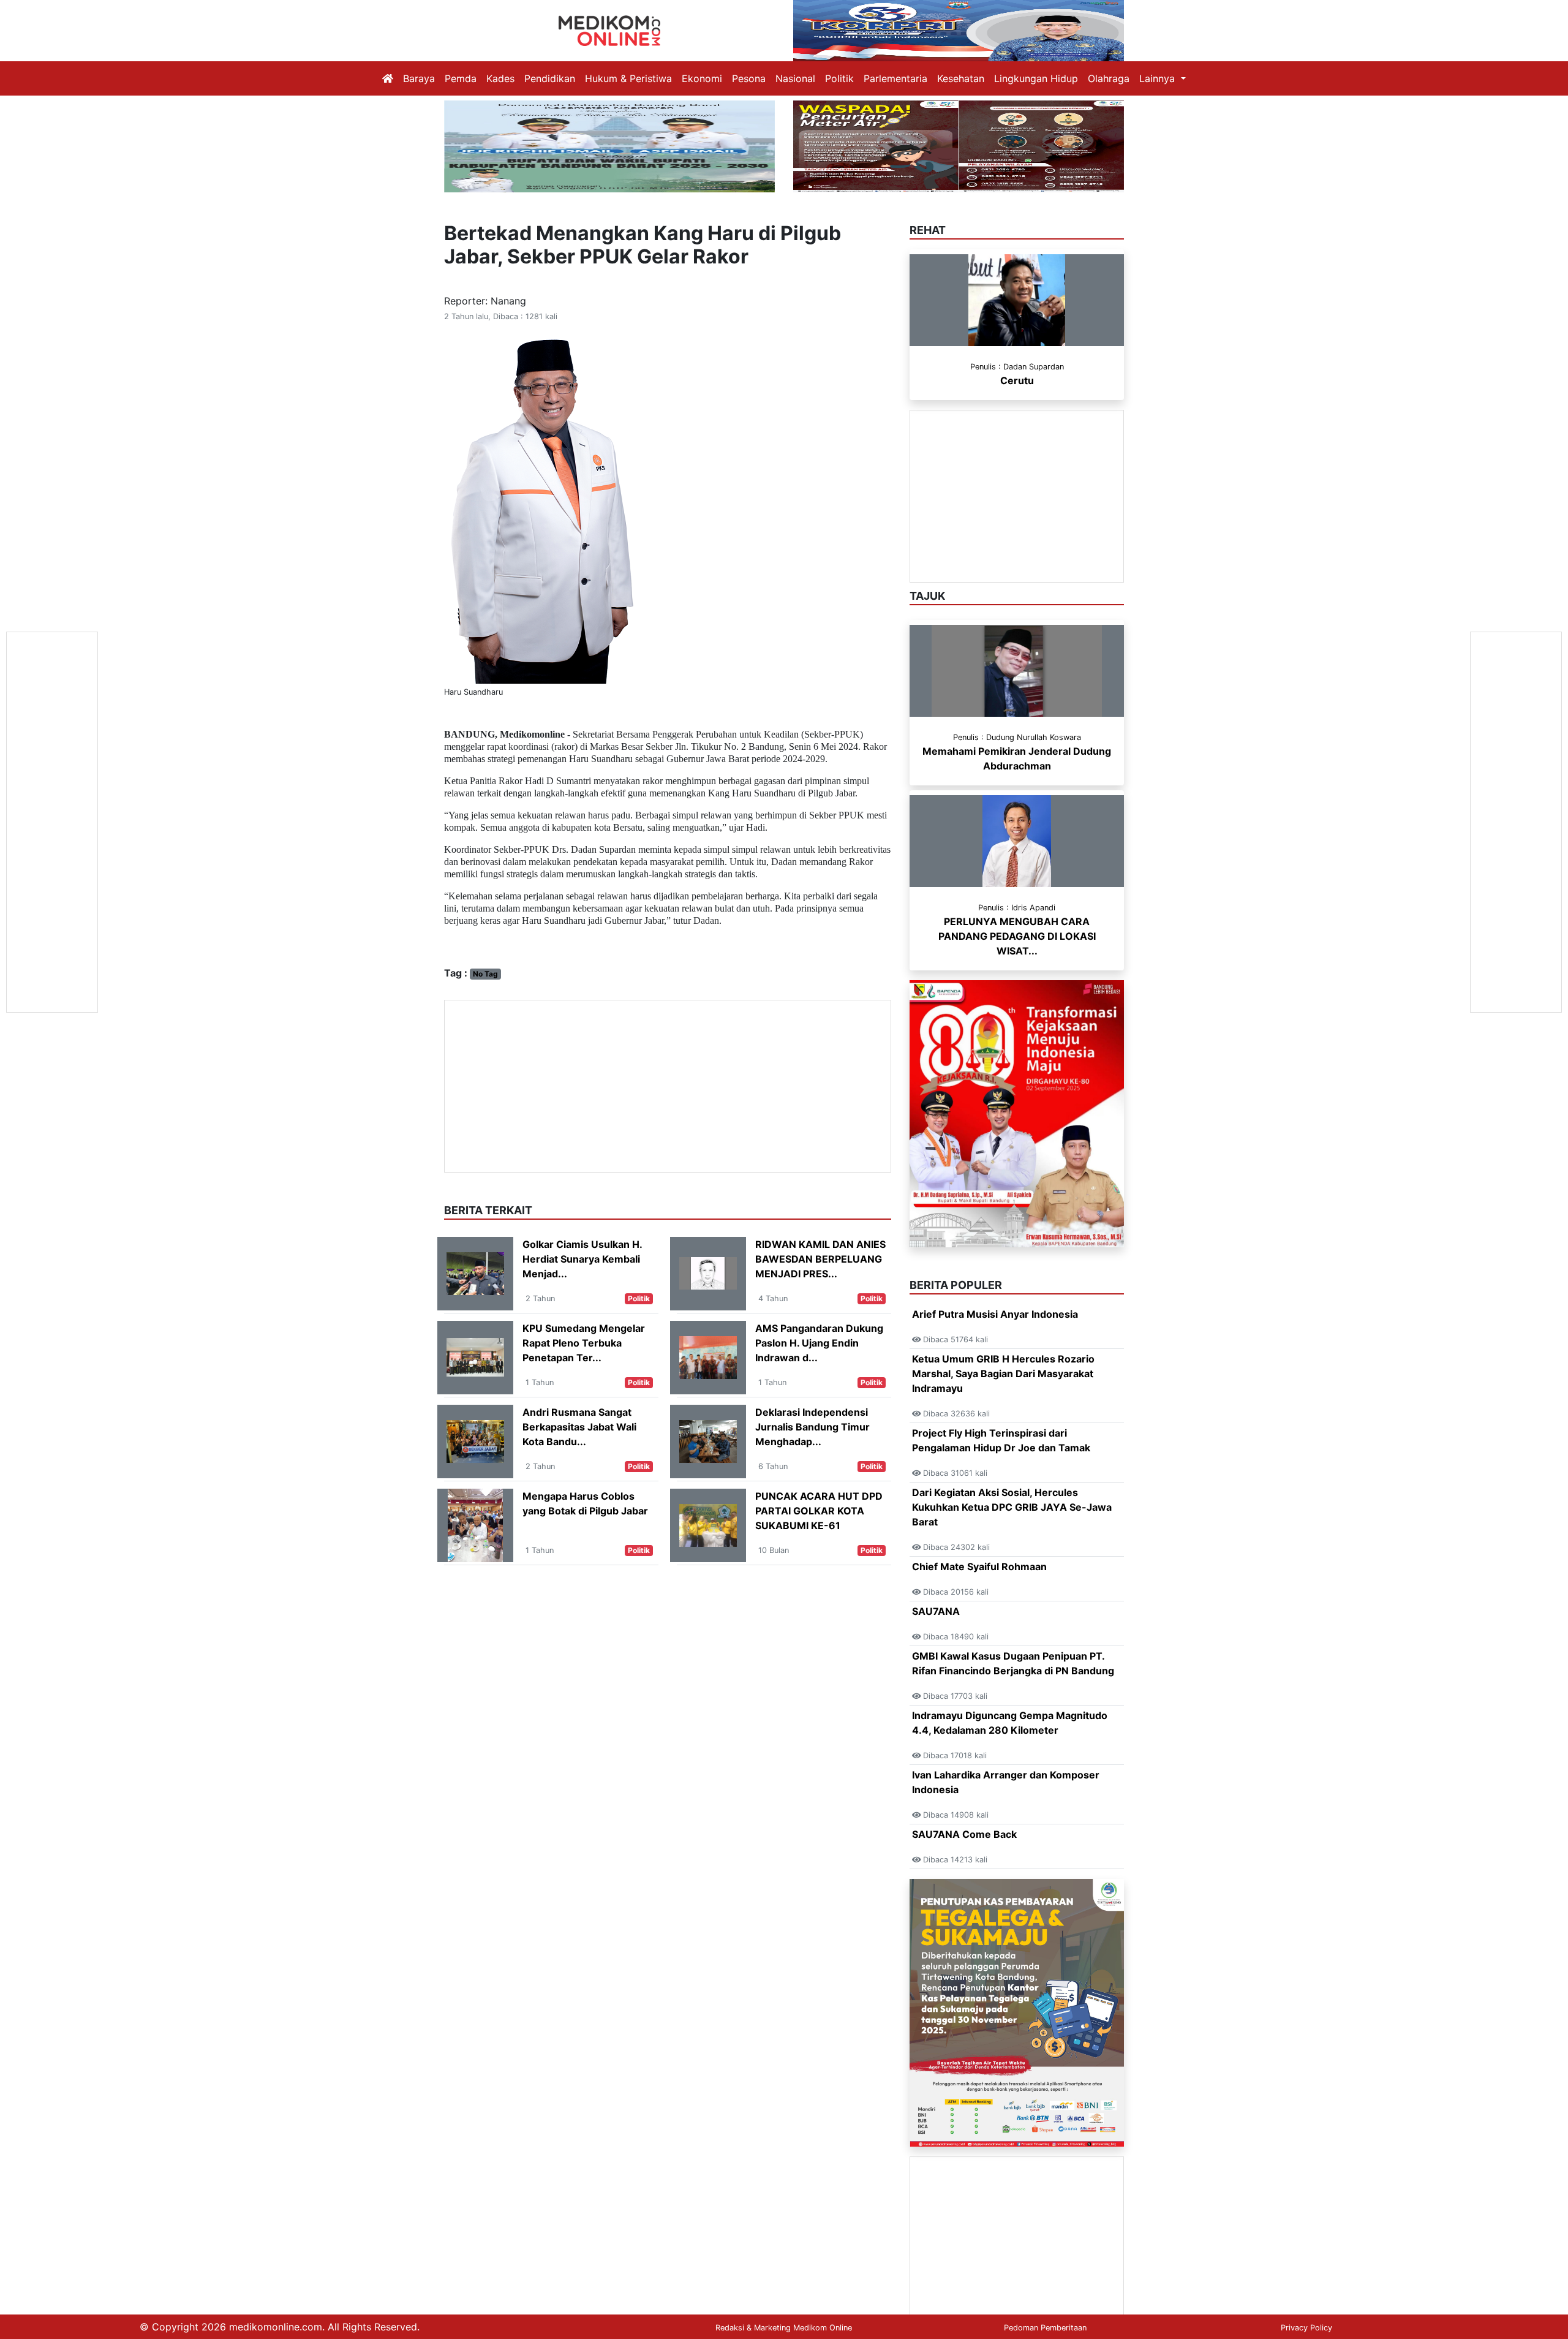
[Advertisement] (668, 1086)
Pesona (749, 78)
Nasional (795, 78)
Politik (839, 78)
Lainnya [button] (1159, 78)
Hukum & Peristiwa (628, 78)
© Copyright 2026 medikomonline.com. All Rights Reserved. (280, 2327)
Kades (500, 78)
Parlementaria (895, 78)
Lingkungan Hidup (1036, 78)
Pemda (461, 78)
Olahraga (1109, 78)
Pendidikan (550, 78)
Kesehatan (961, 78)
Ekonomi (702, 78)
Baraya (419, 78)
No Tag (485, 974)
